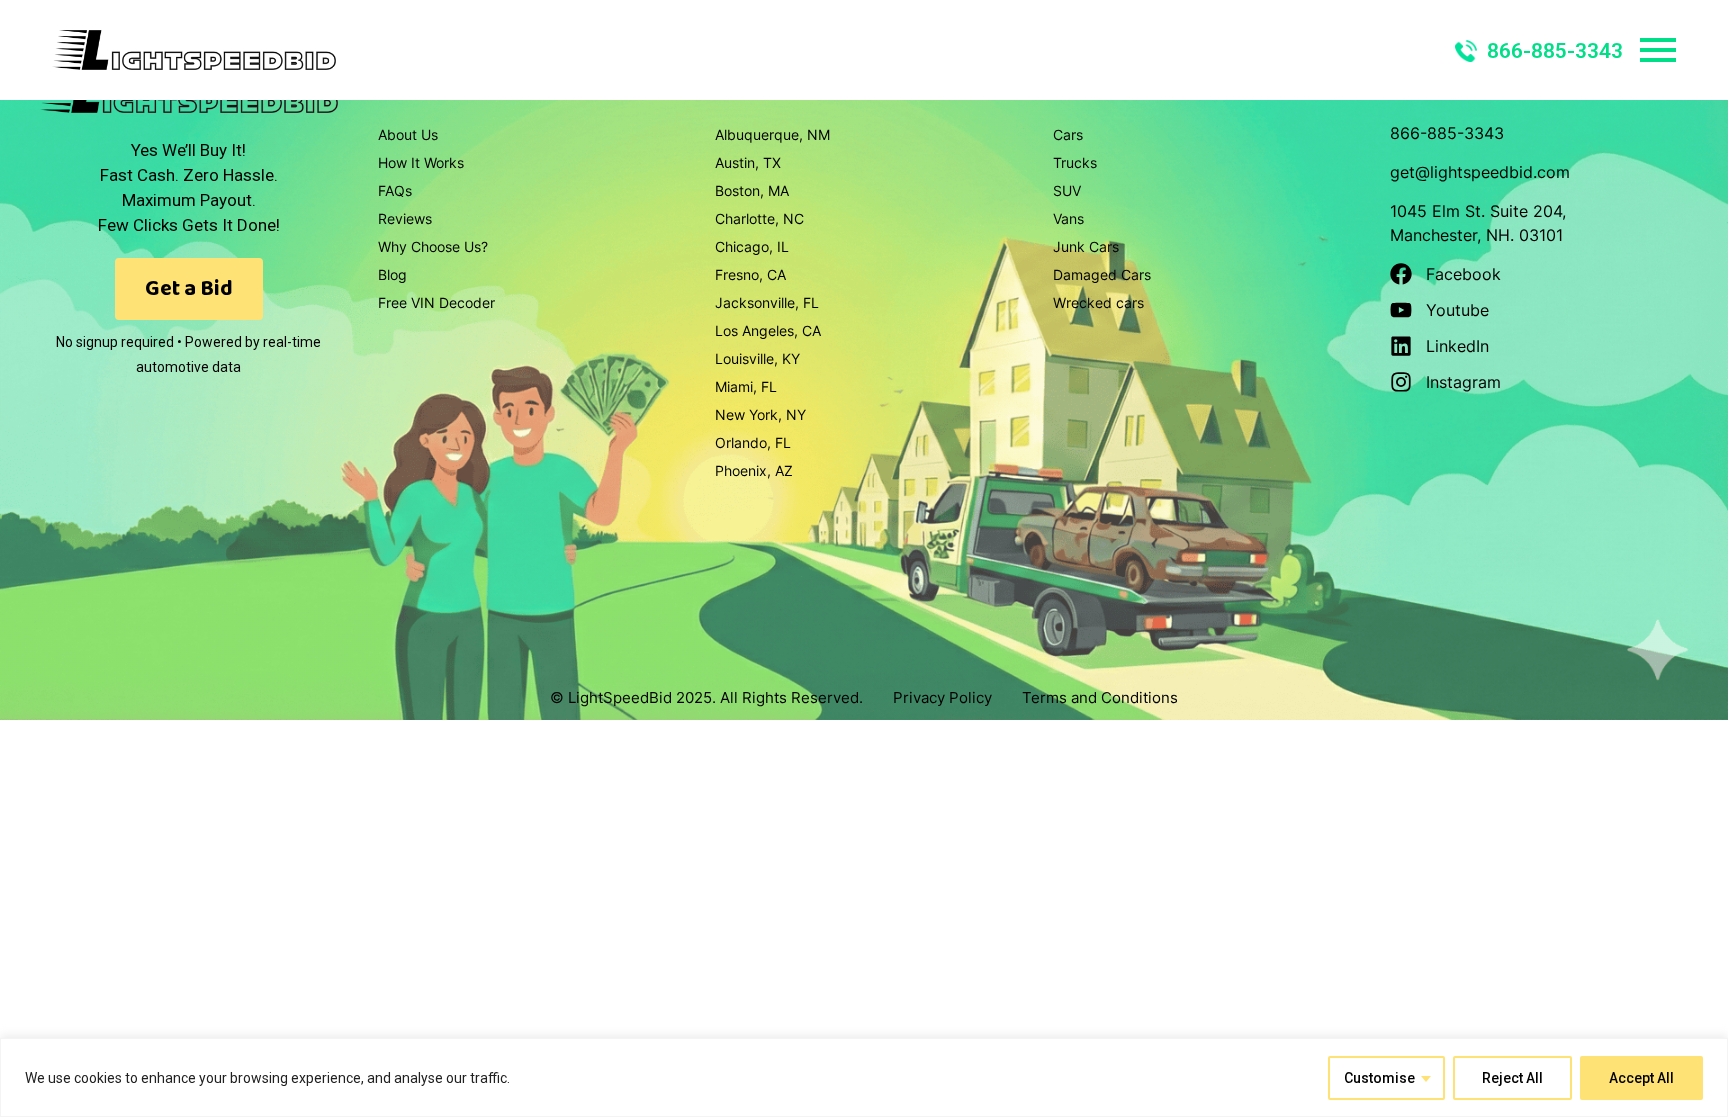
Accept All (1641, 1078)
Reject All (1512, 1078)
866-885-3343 (1555, 51)
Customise (1379, 1078)
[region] (864, 1077)
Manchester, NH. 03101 (1476, 235)
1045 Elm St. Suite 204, (1478, 211)
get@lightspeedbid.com (1480, 172)
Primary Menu (1658, 50)
